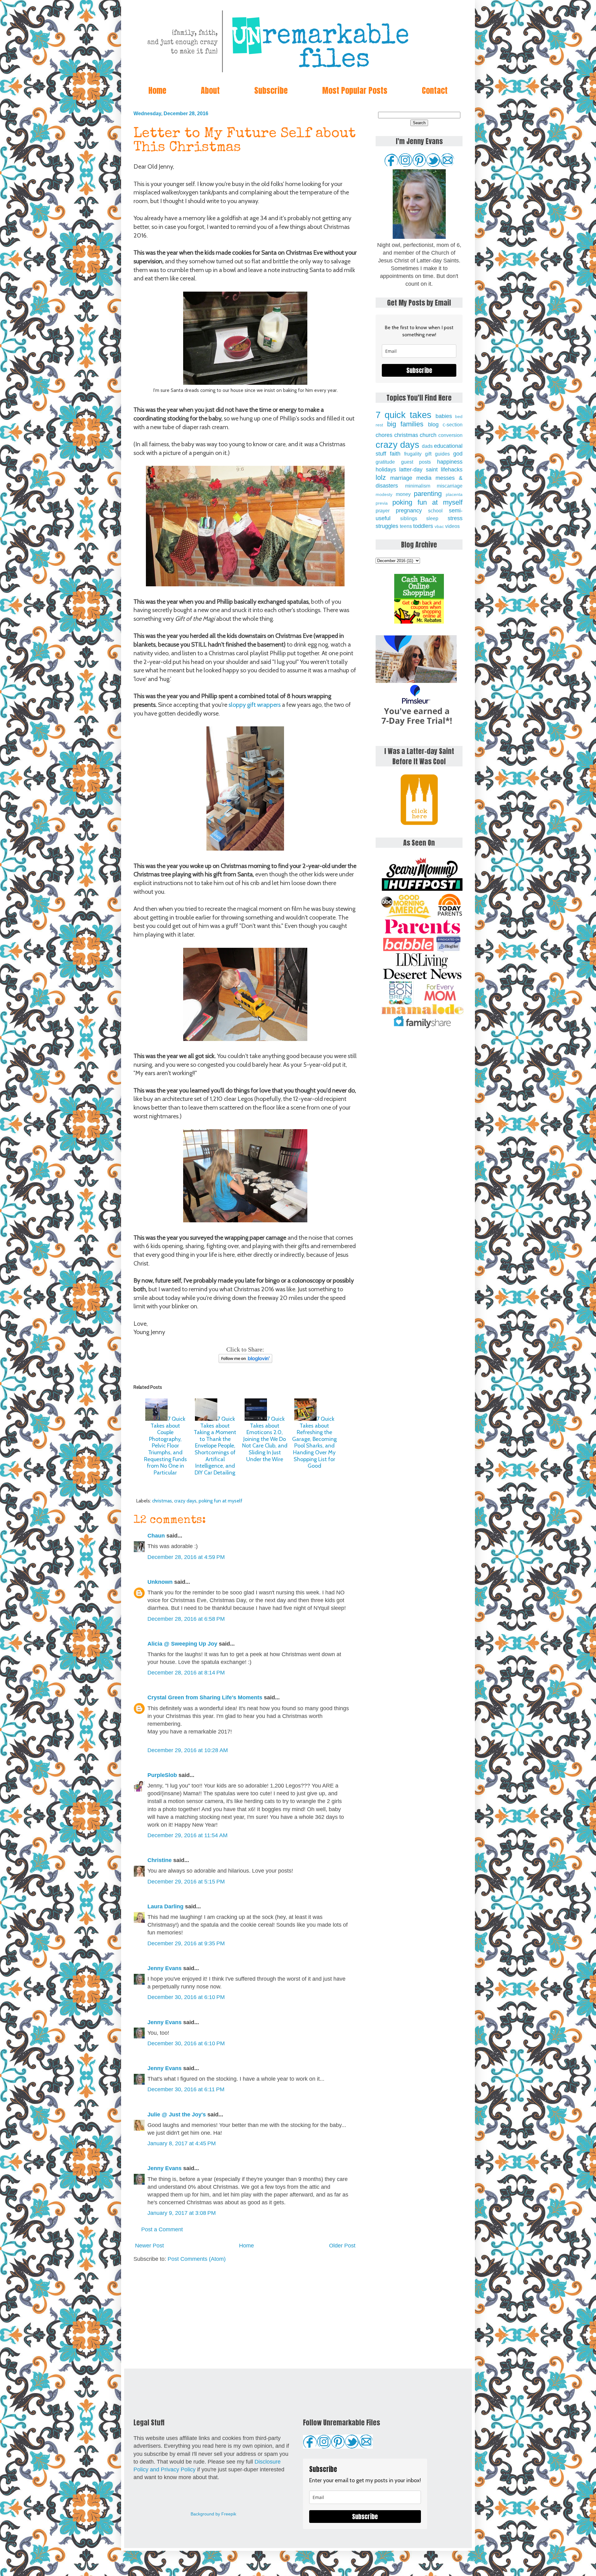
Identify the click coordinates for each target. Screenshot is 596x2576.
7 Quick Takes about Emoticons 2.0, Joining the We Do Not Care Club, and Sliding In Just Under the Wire (265, 1439)
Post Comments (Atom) (197, 2259)
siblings (409, 518)
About (210, 90)
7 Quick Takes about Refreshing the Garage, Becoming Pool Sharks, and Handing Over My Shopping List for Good (314, 1442)
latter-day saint (418, 470)
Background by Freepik (213, 2514)
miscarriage (450, 486)
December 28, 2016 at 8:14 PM (186, 1673)
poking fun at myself (221, 1501)
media (424, 478)
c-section (453, 425)
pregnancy (409, 511)
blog (433, 425)
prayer (383, 511)
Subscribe (271, 90)
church (428, 435)
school (435, 511)
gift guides (437, 454)
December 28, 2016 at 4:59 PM (186, 1557)
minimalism (418, 486)
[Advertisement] (245, 2316)
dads (427, 446)
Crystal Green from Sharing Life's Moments (205, 1697)
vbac (439, 526)
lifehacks (452, 470)
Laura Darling (165, 1906)
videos (452, 526)
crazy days (185, 1501)
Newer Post (149, 2246)
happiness (450, 462)
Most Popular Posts (355, 90)
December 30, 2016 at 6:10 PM (186, 1997)
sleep (432, 518)
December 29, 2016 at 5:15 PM (186, 1882)
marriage (401, 478)
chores (384, 435)
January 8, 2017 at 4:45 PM (182, 2143)
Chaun (156, 1536)
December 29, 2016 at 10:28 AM (188, 1750)
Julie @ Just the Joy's (177, 2115)
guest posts (416, 462)
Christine (160, 1860)
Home (157, 90)
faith (395, 454)
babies (444, 416)
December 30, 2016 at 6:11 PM (186, 2089)
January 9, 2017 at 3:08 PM (182, 2213)
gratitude (385, 462)
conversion (450, 435)
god (458, 454)
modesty (384, 494)
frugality (413, 454)
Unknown (160, 1582)
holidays (386, 470)
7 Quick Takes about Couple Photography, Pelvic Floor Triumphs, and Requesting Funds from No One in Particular (165, 1446)
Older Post (342, 2246)
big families (405, 424)
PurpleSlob (162, 1775)
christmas (162, 1501)
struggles (387, 526)
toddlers (423, 526)
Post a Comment (162, 2229)
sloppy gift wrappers (255, 705)
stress (455, 518)
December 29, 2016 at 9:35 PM (186, 1943)
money (403, 494)
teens (406, 526)
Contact (435, 90)
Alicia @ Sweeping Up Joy (182, 1644)
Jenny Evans (165, 1968)
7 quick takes (404, 415)
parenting (428, 494)
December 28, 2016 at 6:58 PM (186, 1619)
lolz (381, 477)
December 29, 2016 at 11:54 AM (187, 1835)
